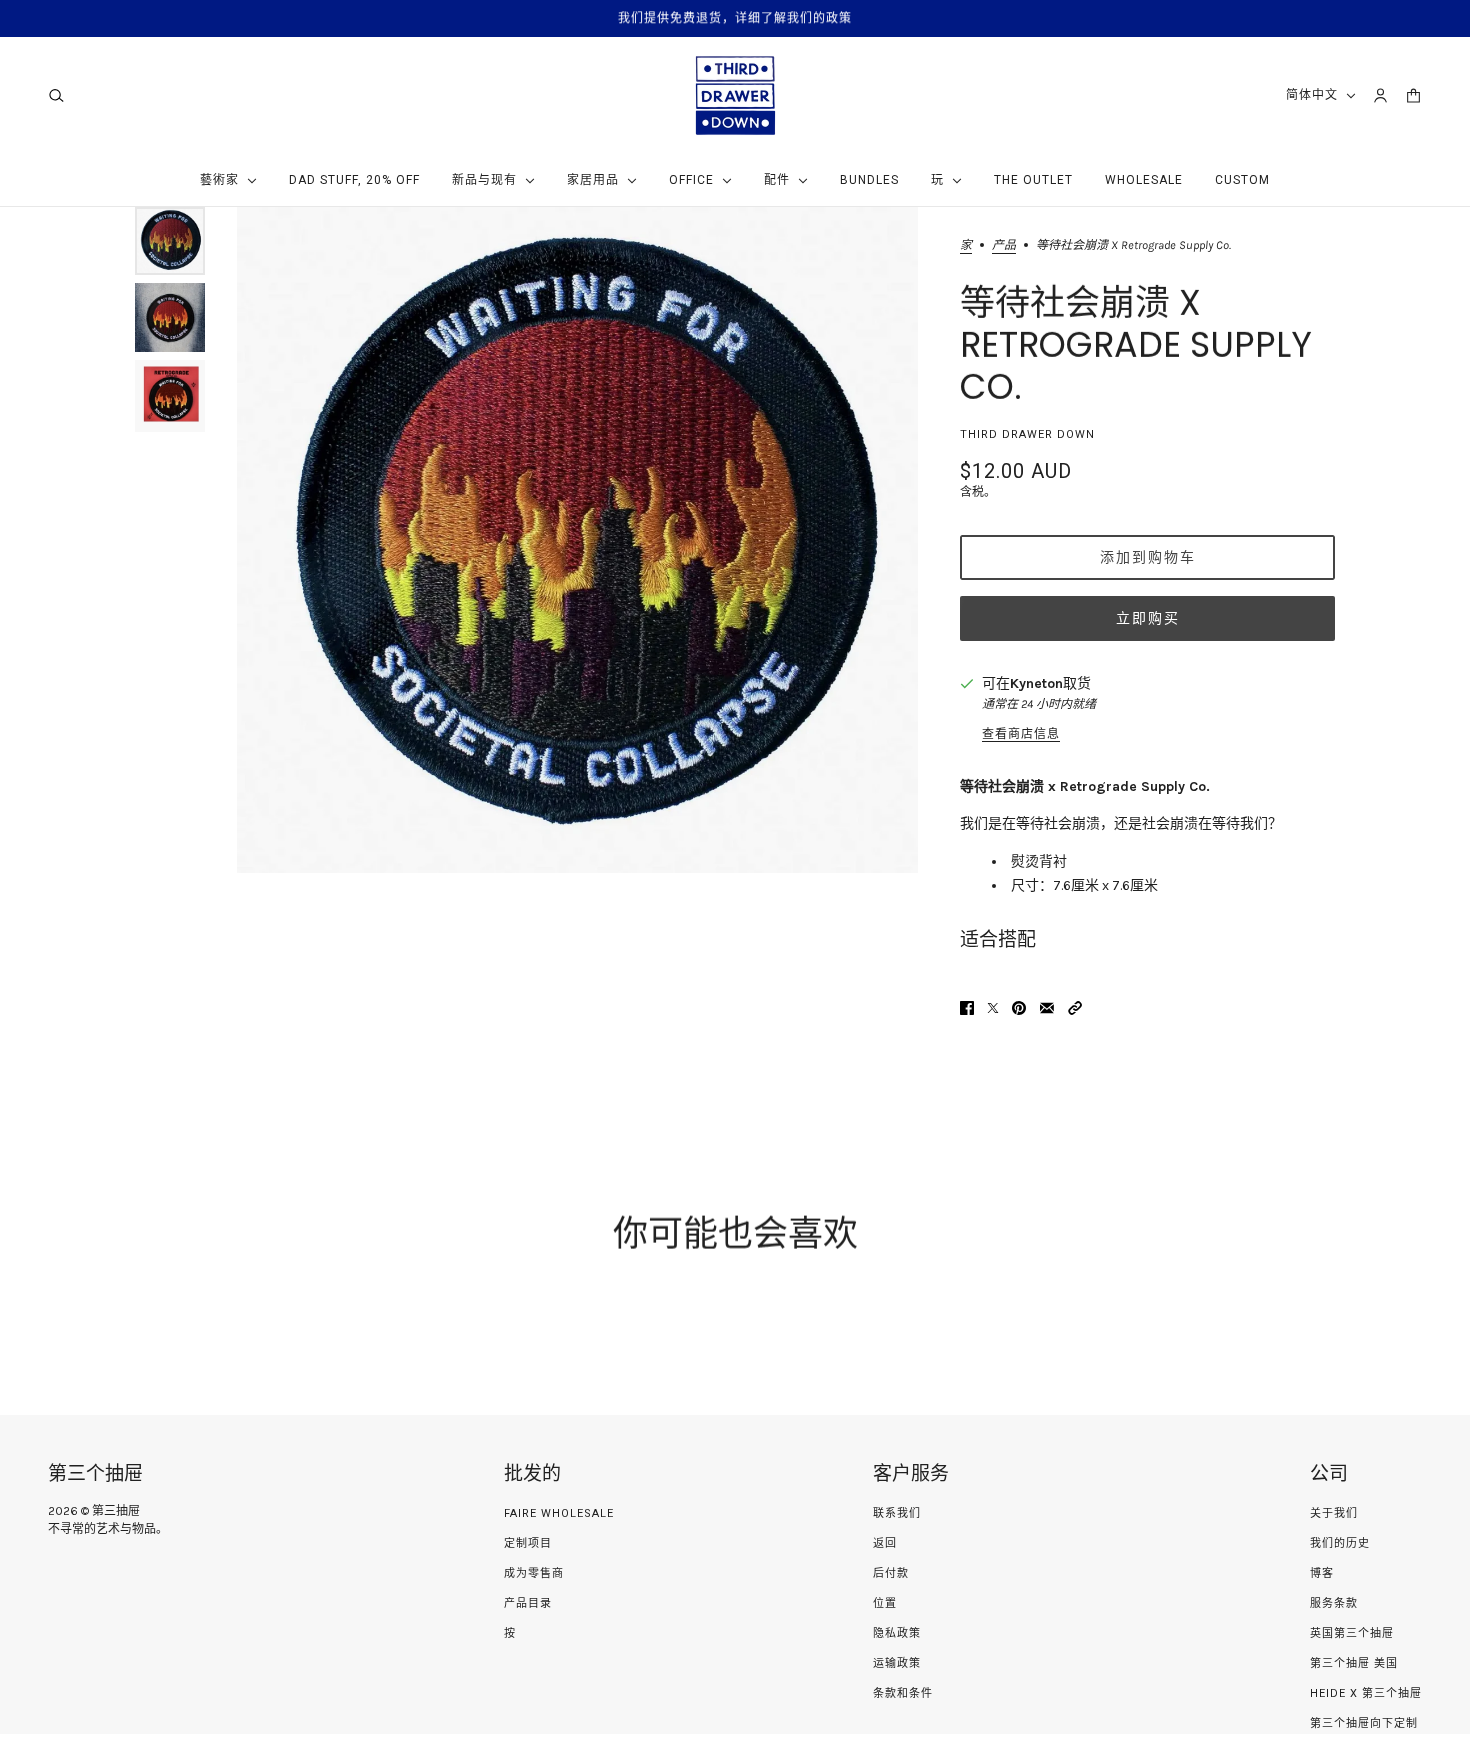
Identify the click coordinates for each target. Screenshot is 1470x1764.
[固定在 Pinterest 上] (1019, 1008)
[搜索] (56, 95)
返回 (885, 1543)
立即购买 (1148, 618)
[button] (1075, 1008)
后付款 (891, 1573)
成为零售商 (534, 1573)
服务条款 (1334, 1603)
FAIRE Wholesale (559, 1513)
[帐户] (1380, 95)
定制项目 (528, 1543)
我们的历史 (1340, 1543)
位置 (885, 1603)
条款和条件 (903, 1693)
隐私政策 (897, 1633)
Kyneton (1036, 683)
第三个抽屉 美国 (1354, 1663)
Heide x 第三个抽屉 (1366, 1693)
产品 (1004, 245)
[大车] (1413, 95)
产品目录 (528, 1603)
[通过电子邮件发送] (1047, 1008)
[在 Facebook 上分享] (967, 1008)
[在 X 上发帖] (993, 1008)
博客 (1322, 1573)
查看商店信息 (1021, 734)
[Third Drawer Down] (735, 95)
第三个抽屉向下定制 (1364, 1723)
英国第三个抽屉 (1352, 1633)
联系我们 (897, 1513)
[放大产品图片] (577, 540)
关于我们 (1334, 1513)
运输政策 (897, 1663)
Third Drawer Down (1027, 434)
